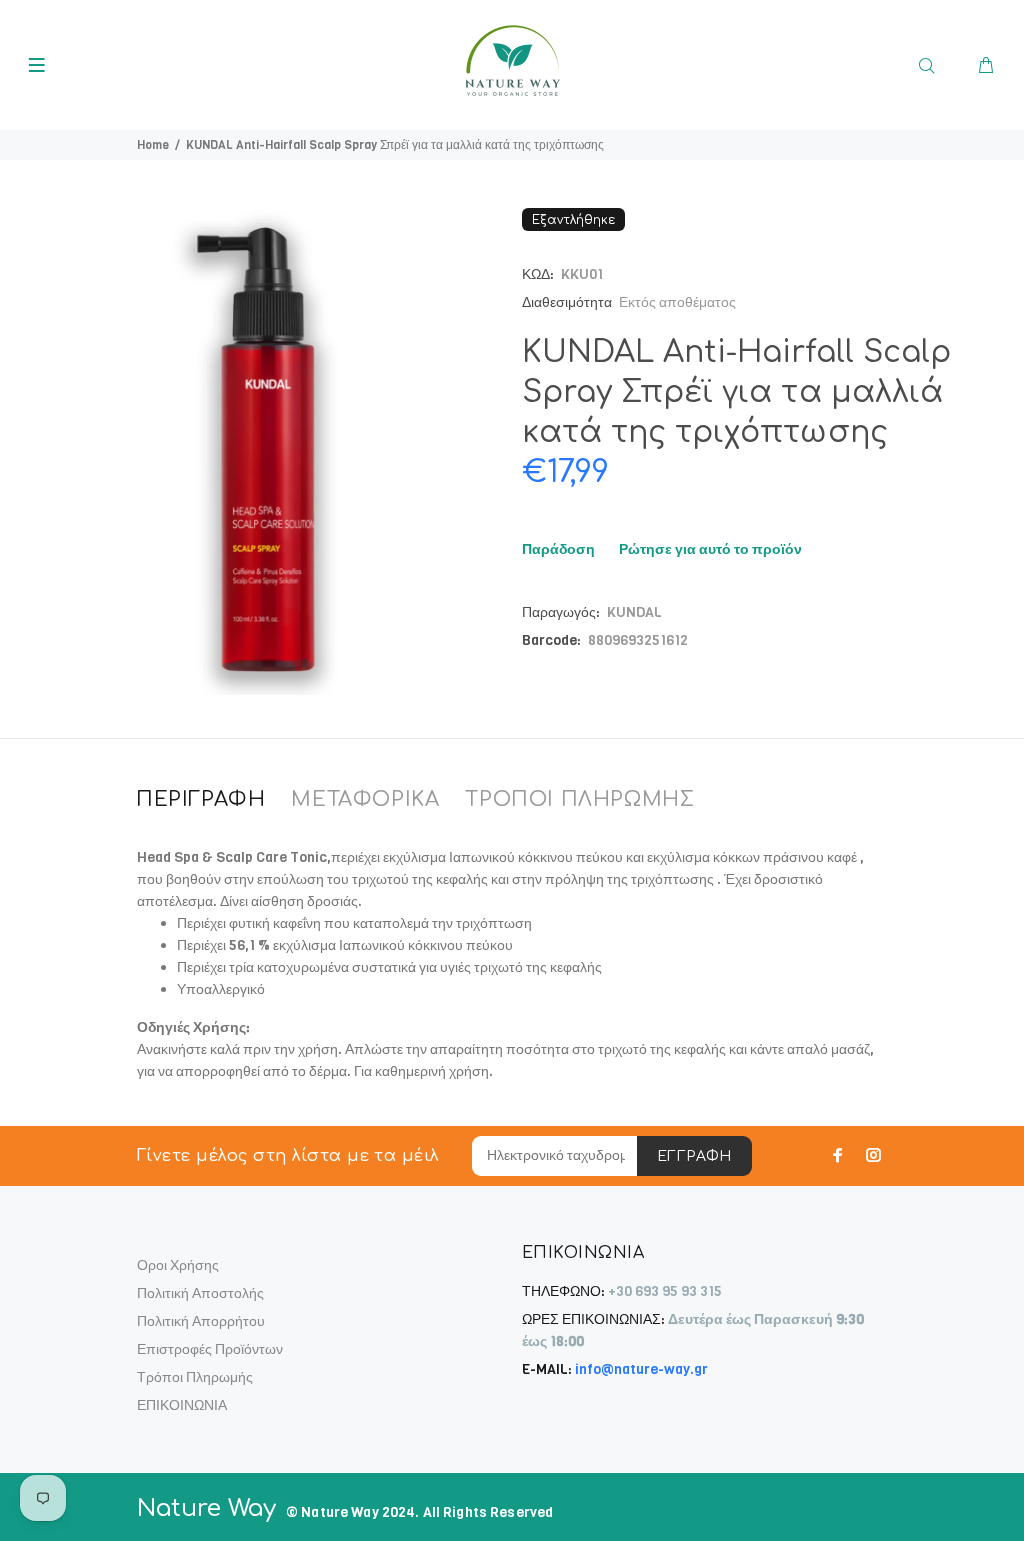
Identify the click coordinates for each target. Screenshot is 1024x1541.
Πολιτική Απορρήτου (201, 1321)
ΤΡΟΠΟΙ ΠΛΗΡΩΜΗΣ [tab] (579, 799)
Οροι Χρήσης (178, 1265)
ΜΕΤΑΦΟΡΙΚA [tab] (365, 799)
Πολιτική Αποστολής (200, 1293)
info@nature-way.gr (641, 1369)
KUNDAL (634, 612)
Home (153, 145)
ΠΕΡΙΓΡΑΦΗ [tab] (200, 799)
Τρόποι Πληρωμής (195, 1377)
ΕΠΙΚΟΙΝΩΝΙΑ (182, 1405)
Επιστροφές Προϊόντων (210, 1349)
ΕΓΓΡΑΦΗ (694, 1156)
